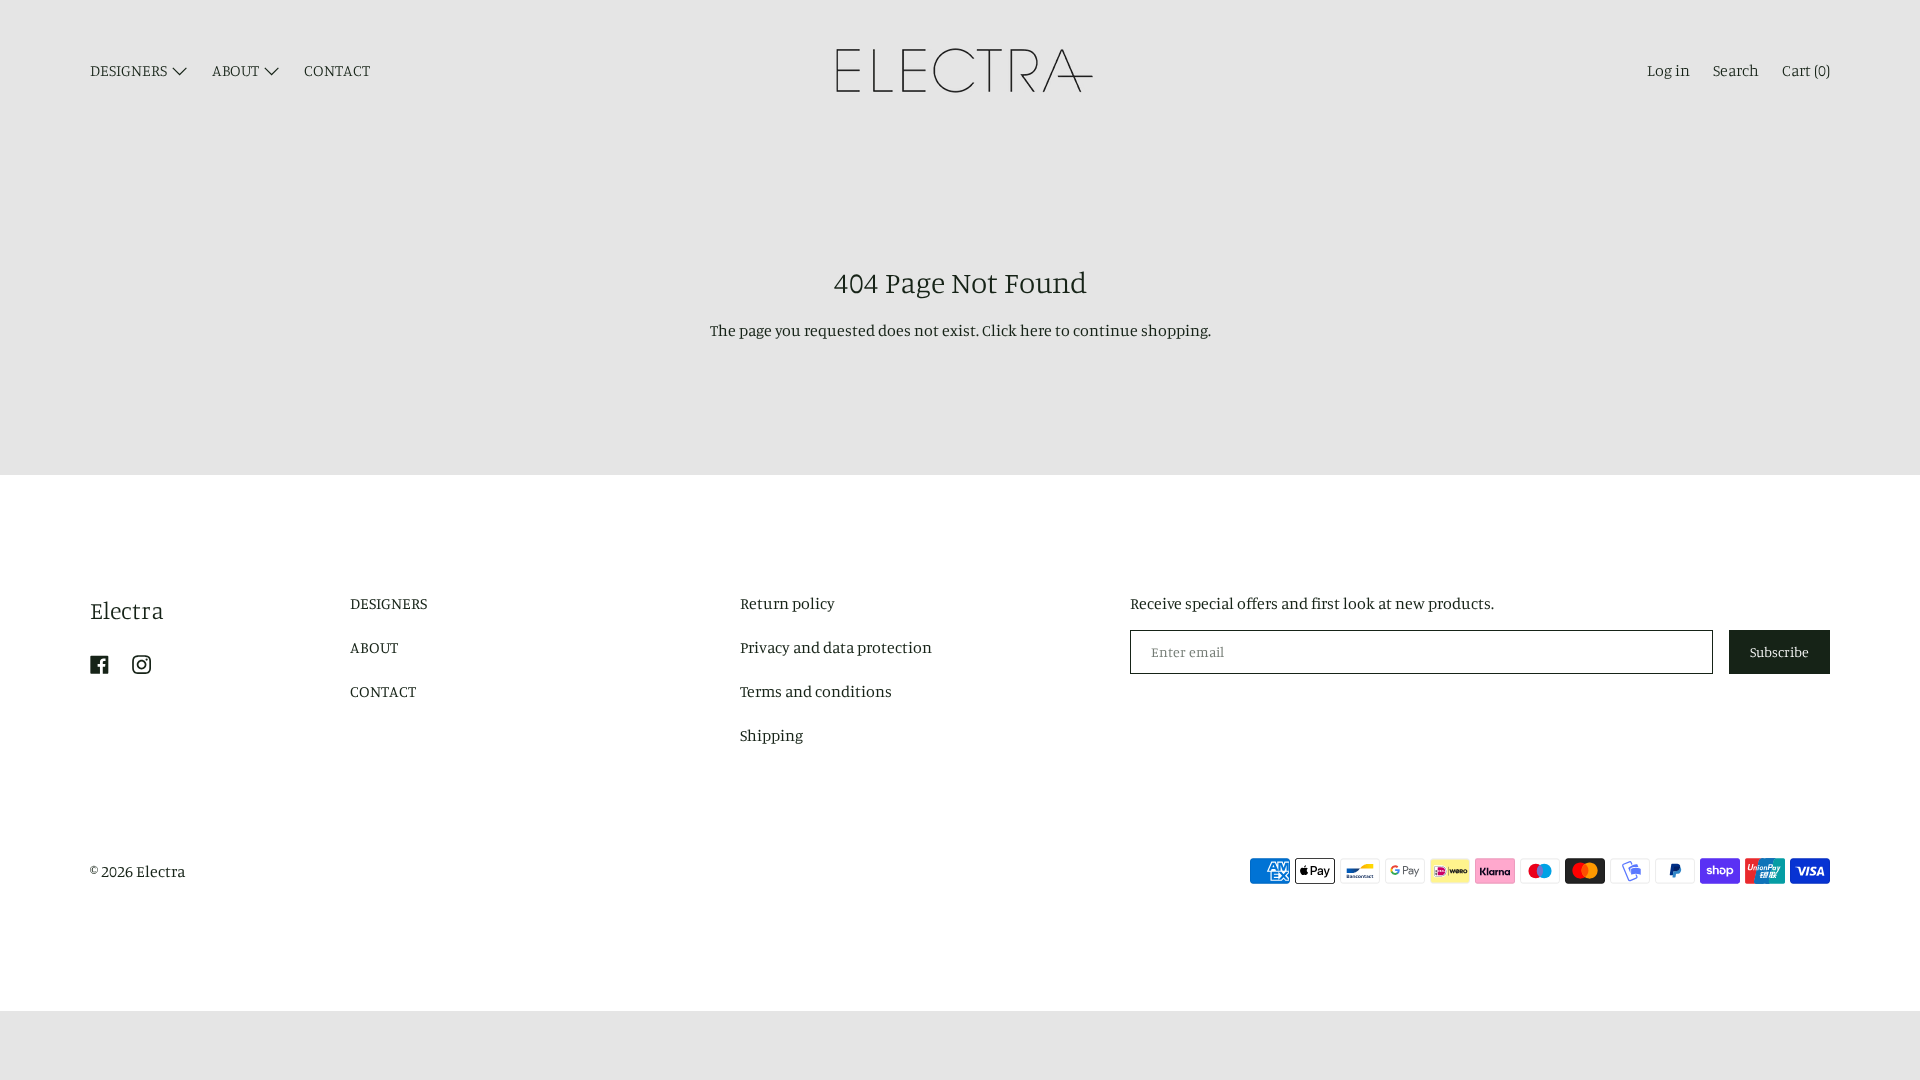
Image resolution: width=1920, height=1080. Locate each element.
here (1036, 330)
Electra (127, 610)
